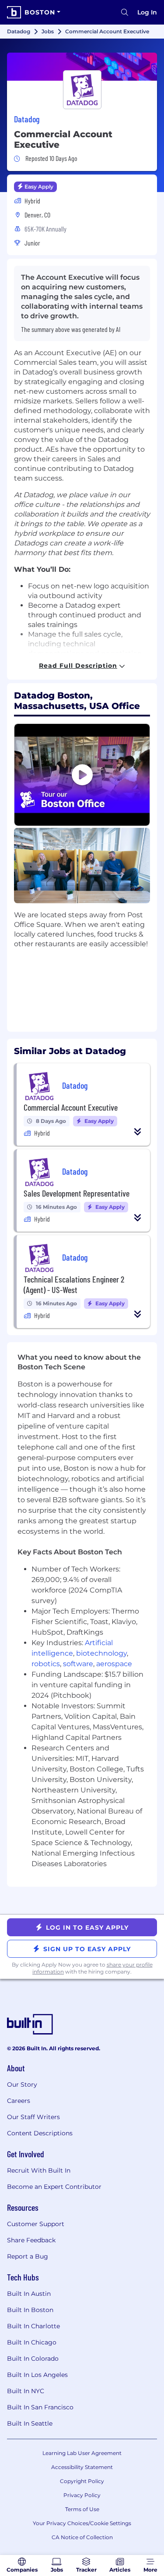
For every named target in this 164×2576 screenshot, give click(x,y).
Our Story (22, 2084)
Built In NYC (26, 2391)
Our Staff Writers (33, 2117)
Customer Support (36, 2224)
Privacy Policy (82, 2495)
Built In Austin (29, 2294)
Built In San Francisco (40, 2407)
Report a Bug (28, 2256)
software (78, 1664)
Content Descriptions (40, 2133)
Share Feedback (31, 2240)
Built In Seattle (30, 2423)
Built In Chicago (32, 2342)
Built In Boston (30, 2310)
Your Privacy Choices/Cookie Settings (82, 2523)
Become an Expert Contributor (54, 2187)
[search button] (125, 12)
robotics (46, 1664)
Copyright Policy (82, 2481)
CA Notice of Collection (82, 2537)
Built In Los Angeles (37, 2375)
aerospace (114, 1664)
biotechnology (101, 1653)
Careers (19, 2101)
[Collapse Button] (138, 1132)
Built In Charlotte (33, 2326)
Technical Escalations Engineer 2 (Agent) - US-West (74, 1284)
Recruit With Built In (39, 2170)
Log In (147, 12)
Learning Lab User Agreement (82, 2453)
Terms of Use (82, 2509)
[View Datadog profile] (82, 67)
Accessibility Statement (82, 2467)
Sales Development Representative (77, 1193)
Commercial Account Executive (71, 1107)
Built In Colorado (33, 2359)
